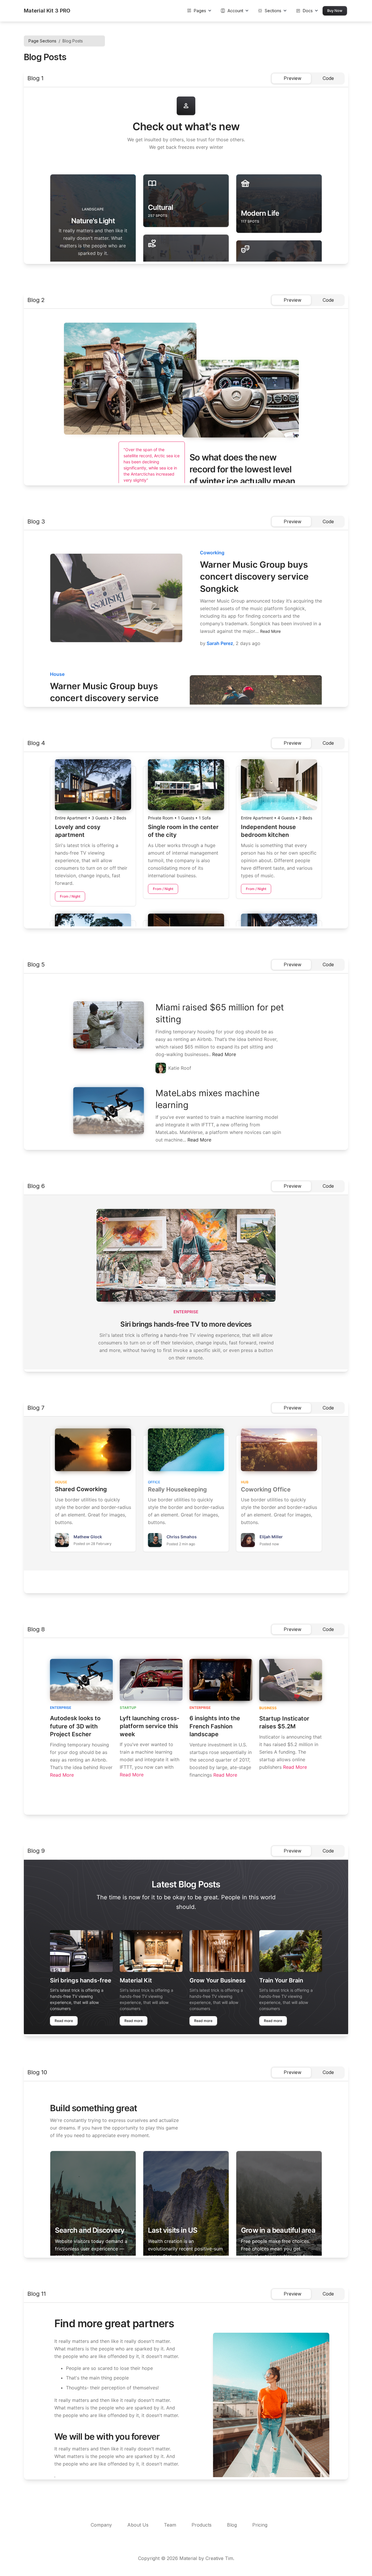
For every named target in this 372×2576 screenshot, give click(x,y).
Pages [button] (196, 11)
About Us (139, 2525)
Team (171, 2525)
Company (102, 2525)
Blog (233, 2525)
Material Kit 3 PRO (47, 11)
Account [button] (232, 11)
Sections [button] (270, 11)
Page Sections (42, 41)
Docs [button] (304, 11)
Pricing (260, 2525)
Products (202, 2525)
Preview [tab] (293, 78)
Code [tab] (328, 78)
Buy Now (335, 11)
